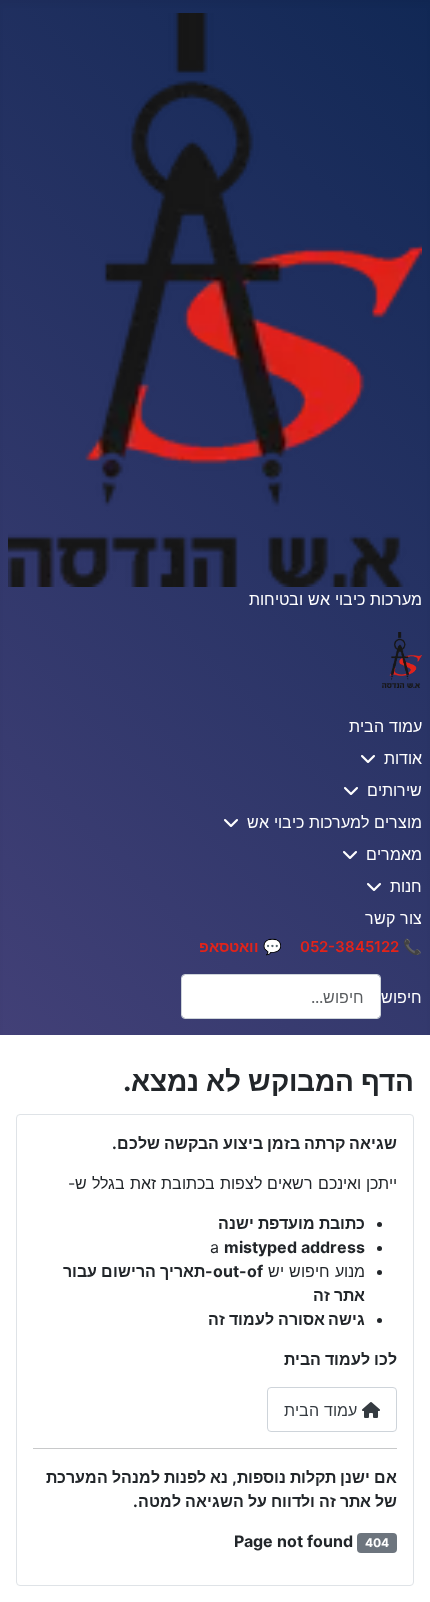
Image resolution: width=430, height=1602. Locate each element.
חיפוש (401, 997)
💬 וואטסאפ (240, 946)
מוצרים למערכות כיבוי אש (334, 822)
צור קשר (393, 918)
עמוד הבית (385, 726)
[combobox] (281, 996)
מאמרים (394, 854)
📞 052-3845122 (361, 946)
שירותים (394, 790)
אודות (403, 758)
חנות (406, 886)
